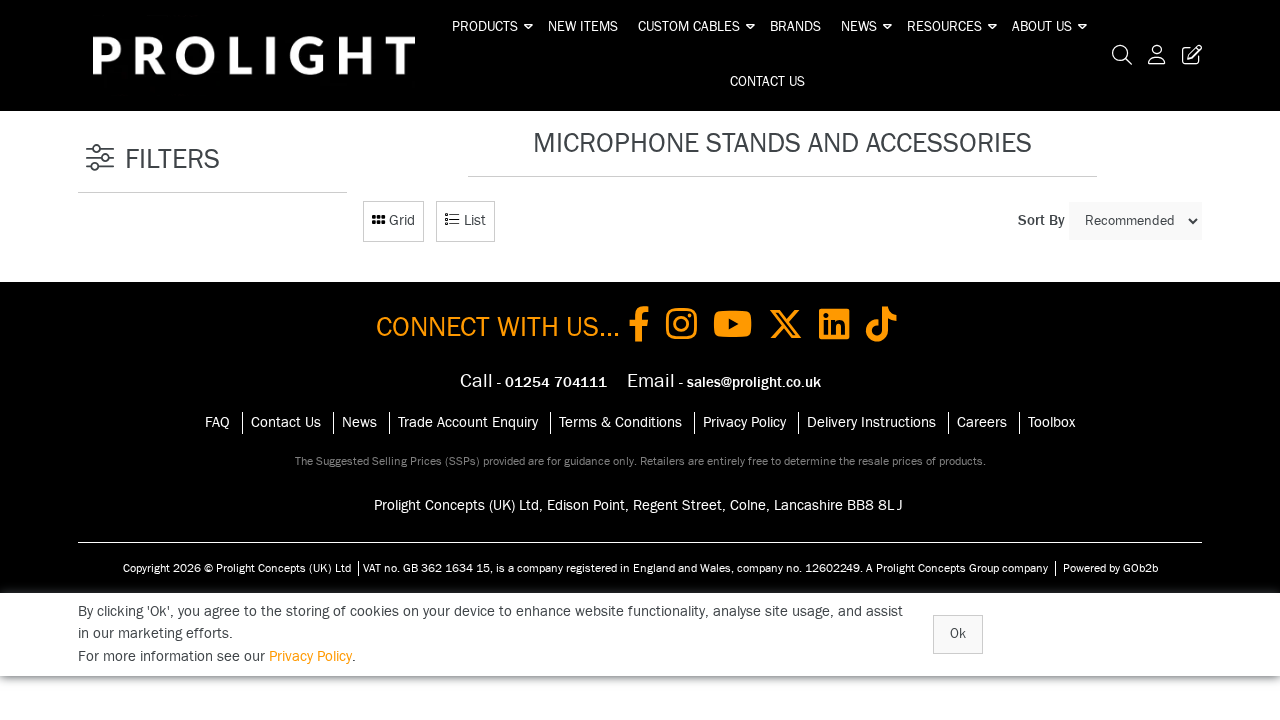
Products (485, 27)
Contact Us (767, 82)
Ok (958, 634)
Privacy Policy (744, 422)
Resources (944, 27)
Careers (982, 422)
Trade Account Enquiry (468, 422)
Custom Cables (689, 27)
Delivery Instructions (871, 422)
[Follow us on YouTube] (732, 328)
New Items (583, 27)
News (859, 27)
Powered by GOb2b (1110, 568)
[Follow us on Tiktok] (881, 328)
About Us (1042, 27)
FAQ (217, 422)
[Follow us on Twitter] (785, 328)
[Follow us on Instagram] (681, 328)
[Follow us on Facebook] (639, 328)
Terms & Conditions (620, 422)
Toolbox (1051, 422)
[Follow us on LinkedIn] (834, 328)
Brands (795, 27)
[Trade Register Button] (1188, 55)
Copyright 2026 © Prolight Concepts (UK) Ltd (237, 568)
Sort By (1041, 220)
